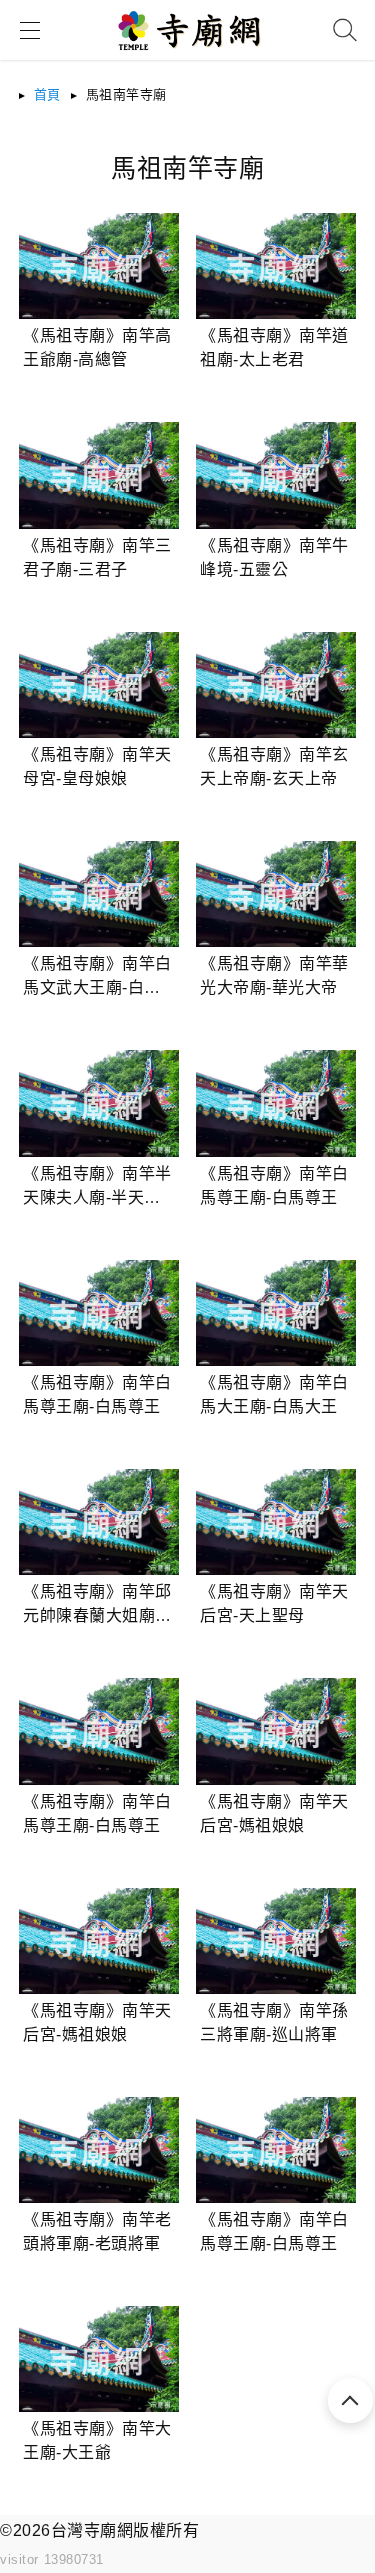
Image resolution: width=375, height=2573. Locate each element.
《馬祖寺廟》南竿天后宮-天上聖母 (274, 1603)
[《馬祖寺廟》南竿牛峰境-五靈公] (275, 475)
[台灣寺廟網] (187, 56)
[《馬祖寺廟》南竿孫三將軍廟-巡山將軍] (275, 1941)
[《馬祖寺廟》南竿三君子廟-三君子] (98, 475)
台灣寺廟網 (92, 2530)
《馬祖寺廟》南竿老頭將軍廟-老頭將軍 (97, 2231)
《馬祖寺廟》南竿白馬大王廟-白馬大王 (274, 1394)
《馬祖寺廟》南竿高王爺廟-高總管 (97, 347)
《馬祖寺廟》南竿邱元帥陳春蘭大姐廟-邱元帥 (97, 1605)
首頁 (47, 94)
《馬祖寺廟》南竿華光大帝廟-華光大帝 (274, 975)
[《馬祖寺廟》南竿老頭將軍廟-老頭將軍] (98, 2150)
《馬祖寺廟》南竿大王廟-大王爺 (97, 2440)
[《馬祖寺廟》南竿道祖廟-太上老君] (275, 266)
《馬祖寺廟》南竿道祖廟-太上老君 (274, 347)
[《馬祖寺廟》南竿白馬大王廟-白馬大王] (275, 1313)
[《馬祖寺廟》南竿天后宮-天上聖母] (275, 1522)
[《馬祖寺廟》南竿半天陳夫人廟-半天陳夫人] (98, 1103)
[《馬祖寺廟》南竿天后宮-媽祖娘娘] (275, 1731)
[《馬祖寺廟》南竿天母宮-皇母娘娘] (98, 685)
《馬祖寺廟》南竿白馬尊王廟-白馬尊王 (274, 1185)
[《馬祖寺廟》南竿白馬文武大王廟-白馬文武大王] (98, 894)
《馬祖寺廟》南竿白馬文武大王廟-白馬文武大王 (97, 977)
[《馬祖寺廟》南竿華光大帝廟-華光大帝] (275, 894)
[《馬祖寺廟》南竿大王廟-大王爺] (98, 2359)
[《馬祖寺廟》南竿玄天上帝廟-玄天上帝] (275, 685)
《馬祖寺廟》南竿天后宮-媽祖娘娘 (274, 1813)
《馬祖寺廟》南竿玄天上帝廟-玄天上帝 (274, 766)
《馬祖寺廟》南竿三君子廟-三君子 (97, 557)
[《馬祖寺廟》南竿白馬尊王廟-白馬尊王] (275, 1103)
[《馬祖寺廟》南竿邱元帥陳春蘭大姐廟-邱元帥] (98, 1522)
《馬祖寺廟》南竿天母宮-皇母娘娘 (97, 766)
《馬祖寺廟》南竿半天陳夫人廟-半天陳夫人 (97, 1187)
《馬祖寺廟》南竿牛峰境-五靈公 (274, 557)
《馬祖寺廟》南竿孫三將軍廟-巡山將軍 (274, 2022)
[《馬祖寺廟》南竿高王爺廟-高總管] (98, 266)
